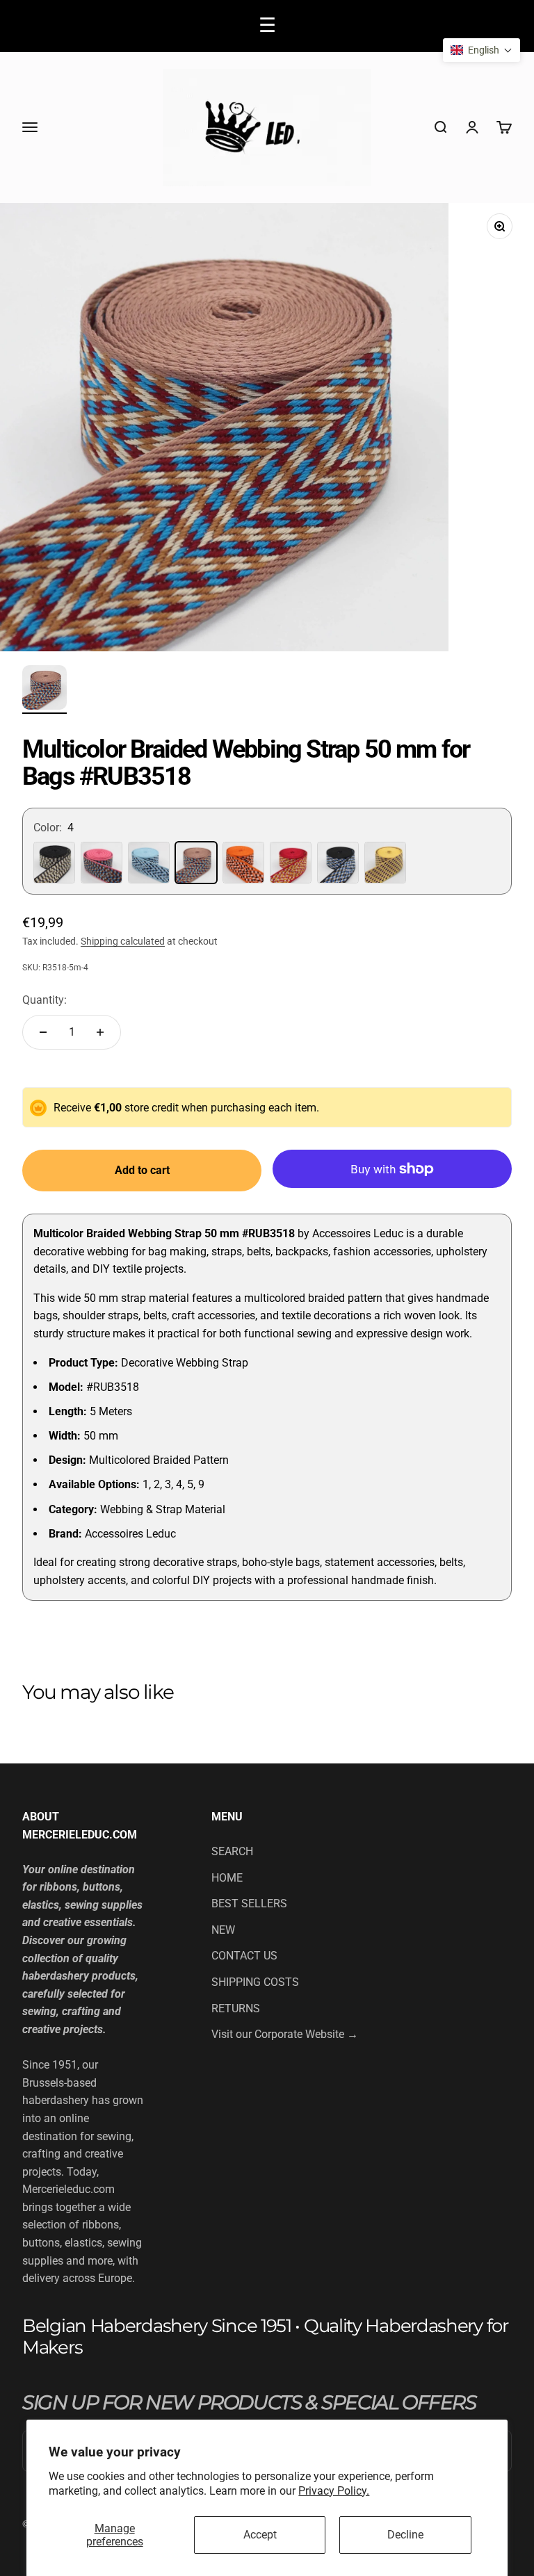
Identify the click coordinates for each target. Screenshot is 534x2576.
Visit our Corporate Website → (285, 2034)
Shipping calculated (123, 941)
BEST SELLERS (249, 1904)
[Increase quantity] (100, 1032)
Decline (405, 2535)
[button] (482, 50)
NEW (223, 1930)
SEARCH (232, 1851)
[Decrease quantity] (43, 1032)
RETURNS (236, 2008)
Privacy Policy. (334, 2491)
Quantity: (44, 1000)
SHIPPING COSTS (255, 1982)
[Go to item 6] (44, 690)
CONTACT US (244, 1956)
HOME (227, 1878)
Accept (260, 2535)
